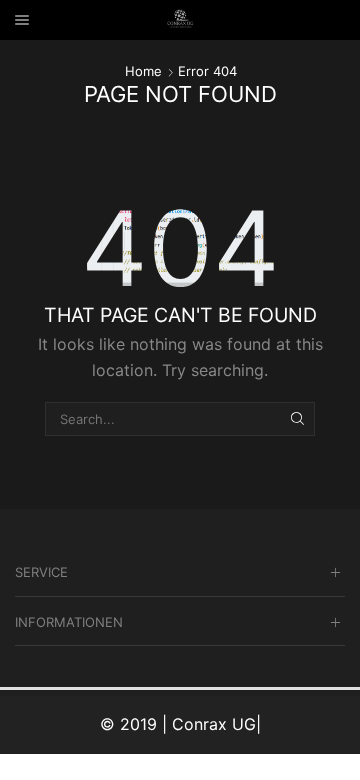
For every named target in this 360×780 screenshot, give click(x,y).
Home (143, 71)
